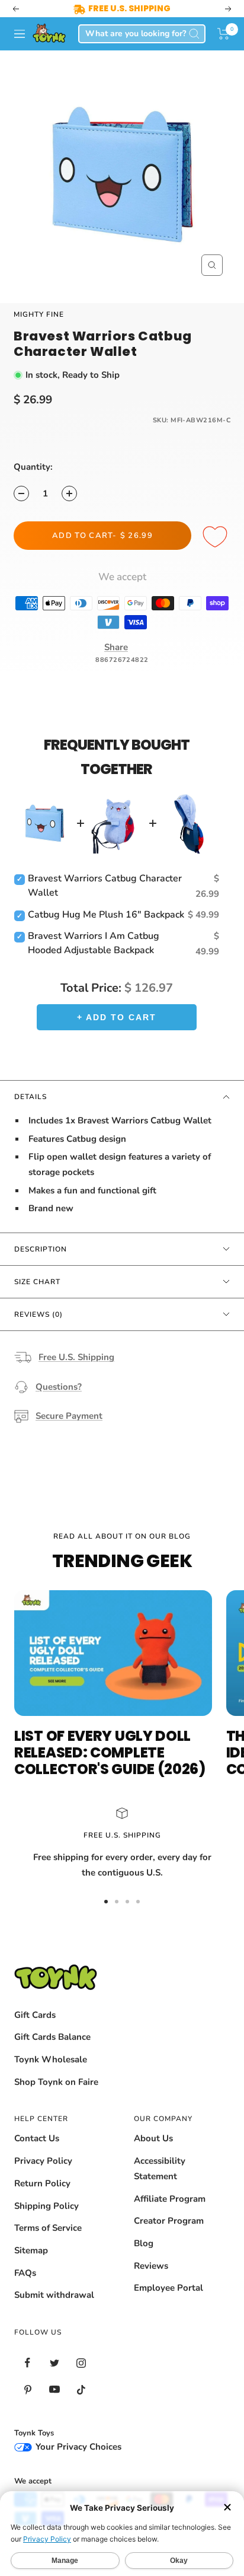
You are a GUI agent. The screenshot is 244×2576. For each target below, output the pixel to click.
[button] (224, 34)
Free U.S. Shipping (76, 1357)
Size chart (37, 1282)
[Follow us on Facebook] (28, 2363)
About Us (153, 2138)
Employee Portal (168, 2288)
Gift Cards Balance (52, 2037)
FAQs (25, 2273)
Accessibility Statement (160, 2169)
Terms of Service (48, 2228)
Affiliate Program (170, 2199)
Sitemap (31, 2250)
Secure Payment (69, 1416)
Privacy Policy (43, 2161)
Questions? (59, 1387)
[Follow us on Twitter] (54, 2363)
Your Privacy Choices (77, 2447)
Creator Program (169, 2221)
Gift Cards (35, 2015)
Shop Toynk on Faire (56, 2082)
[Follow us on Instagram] (81, 2363)
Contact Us (37, 2138)
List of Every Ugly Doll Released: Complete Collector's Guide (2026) (110, 1752)
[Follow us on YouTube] (54, 2389)
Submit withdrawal (54, 2295)
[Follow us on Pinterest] (28, 2389)
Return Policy (42, 2183)
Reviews (151, 2266)
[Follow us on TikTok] (81, 2389)
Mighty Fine (39, 314)
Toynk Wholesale (51, 2059)
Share (116, 647)
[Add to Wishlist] (217, 537)
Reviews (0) (38, 1314)
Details (30, 1097)
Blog (144, 2243)
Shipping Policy (46, 2206)
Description (41, 1249)
